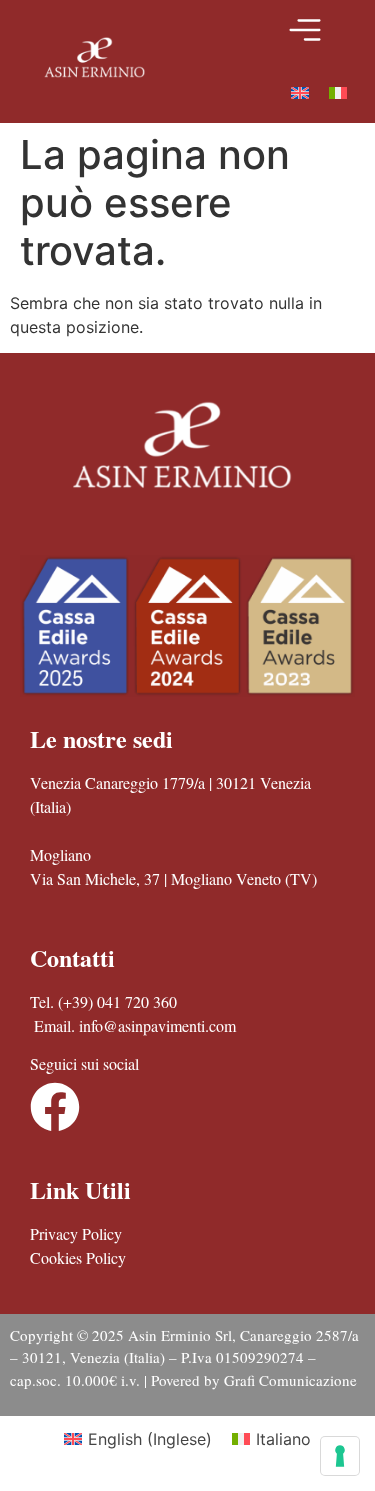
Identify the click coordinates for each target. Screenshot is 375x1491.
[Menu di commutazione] (305, 30)
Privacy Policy (76, 1233)
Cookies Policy (78, 1257)
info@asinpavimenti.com (157, 1025)
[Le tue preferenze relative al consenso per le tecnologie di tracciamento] (340, 1456)
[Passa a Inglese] (300, 91)
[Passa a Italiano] (338, 91)
